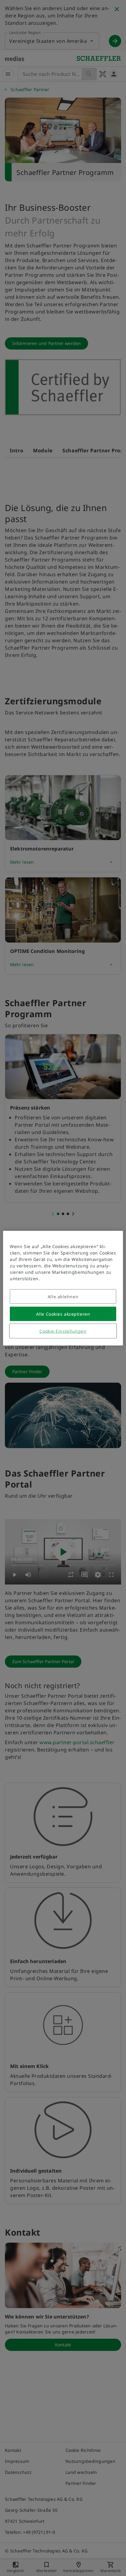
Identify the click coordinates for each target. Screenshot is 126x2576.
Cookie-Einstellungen (63, 1331)
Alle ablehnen (63, 1296)
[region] (63, 1288)
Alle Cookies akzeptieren (63, 1314)
